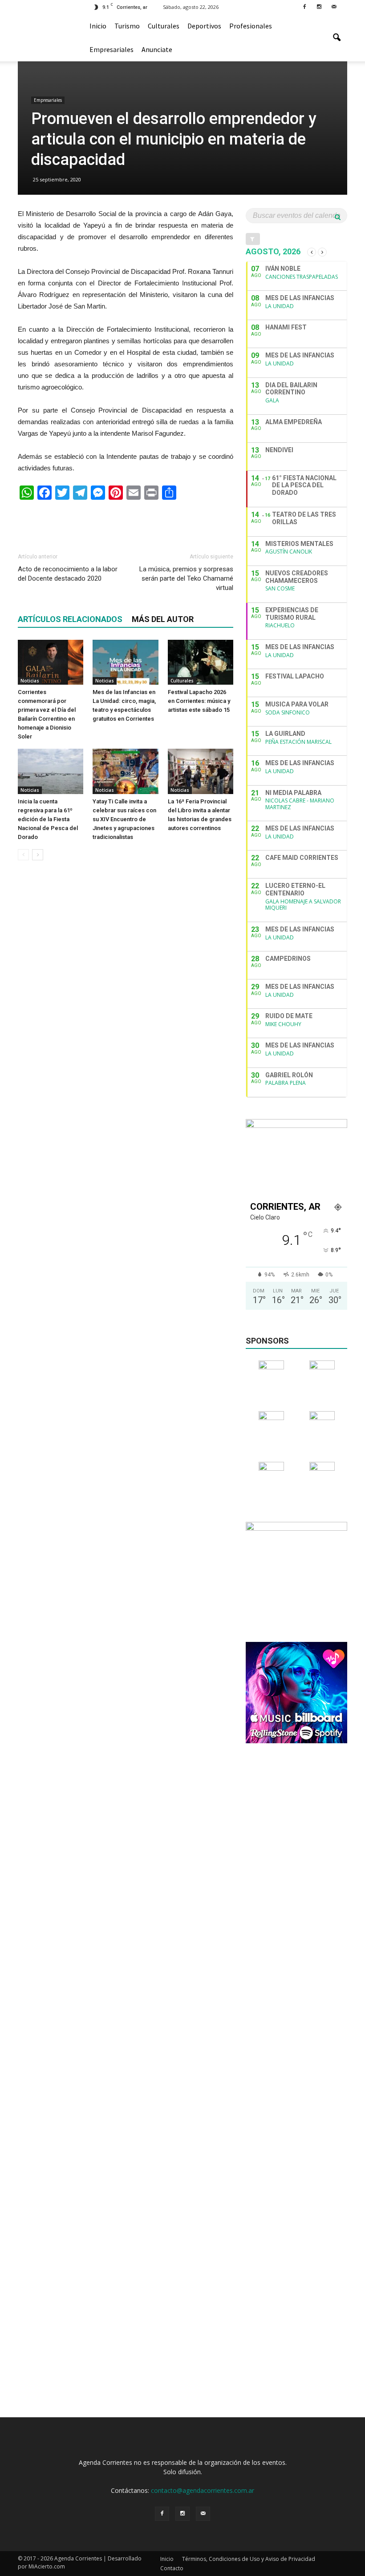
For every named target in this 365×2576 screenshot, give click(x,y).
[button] (337, 38)
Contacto (172, 2568)
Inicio (98, 26)
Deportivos (204, 26)
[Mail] (334, 6)
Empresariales (112, 49)
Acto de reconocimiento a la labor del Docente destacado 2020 (68, 574)
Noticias (30, 681)
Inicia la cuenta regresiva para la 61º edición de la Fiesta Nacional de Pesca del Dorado (48, 819)
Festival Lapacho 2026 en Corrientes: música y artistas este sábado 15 (199, 701)
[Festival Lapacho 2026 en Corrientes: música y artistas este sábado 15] (201, 662)
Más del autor (163, 619)
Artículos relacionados (70, 619)
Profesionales (251, 26)
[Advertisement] (126, 522)
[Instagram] (319, 6)
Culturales (164, 26)
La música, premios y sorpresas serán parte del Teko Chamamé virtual (186, 578)
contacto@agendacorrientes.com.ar (203, 2490)
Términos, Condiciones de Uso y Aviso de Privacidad (249, 2559)
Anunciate (157, 49)
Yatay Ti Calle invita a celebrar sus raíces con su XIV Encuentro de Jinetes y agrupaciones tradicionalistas (124, 819)
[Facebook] (304, 6)
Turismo (127, 26)
